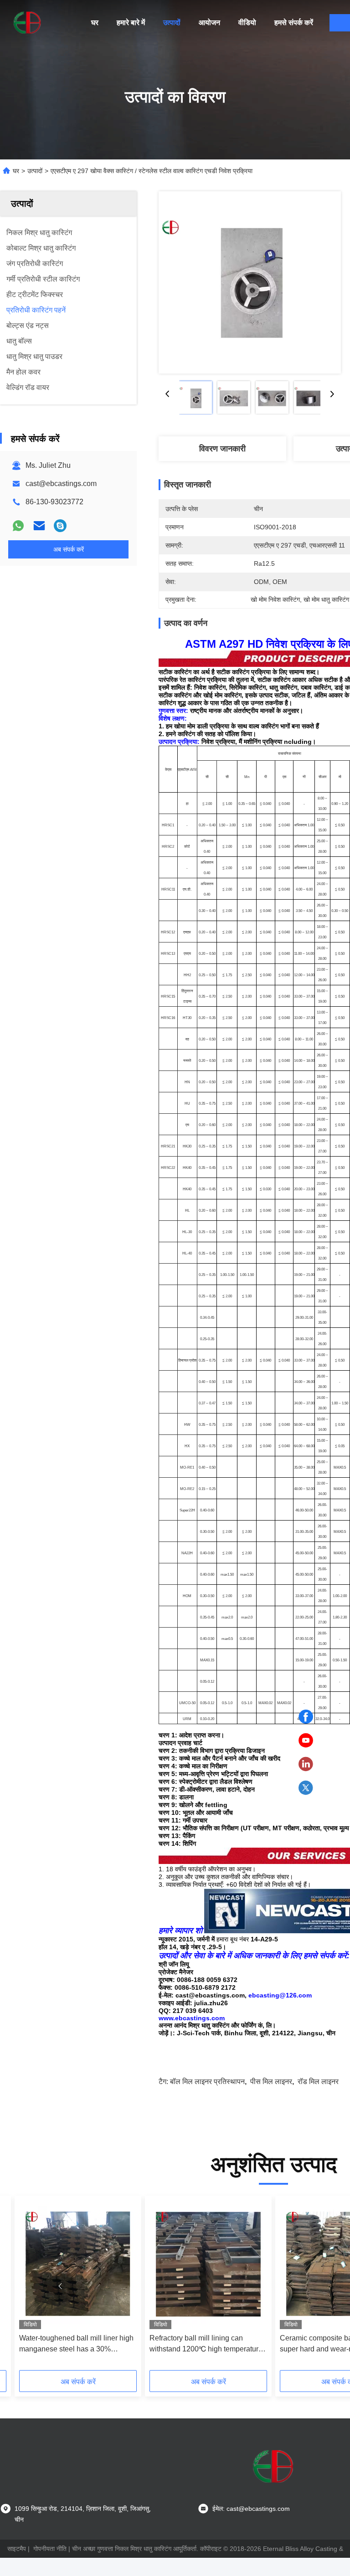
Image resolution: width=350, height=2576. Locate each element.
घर (95, 23)
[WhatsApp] (18, 526)
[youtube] (306, 1741)
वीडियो (247, 23)
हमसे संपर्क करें (294, 23)
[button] (60, 2286)
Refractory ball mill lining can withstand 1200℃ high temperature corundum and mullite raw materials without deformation (207, 2344)
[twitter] (306, 1788)
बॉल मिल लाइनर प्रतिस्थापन (207, 2082)
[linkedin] (306, 1764)
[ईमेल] (39, 526)
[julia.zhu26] (60, 526)
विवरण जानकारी (222, 449)
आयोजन (209, 23)
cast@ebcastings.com (61, 484)
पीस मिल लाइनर (271, 2082)
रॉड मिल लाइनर (318, 2082)
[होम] (27, 23)
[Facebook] (306, 1717)
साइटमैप (17, 2549)
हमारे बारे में (131, 23)
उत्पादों (172, 23)
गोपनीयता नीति (50, 2549)
